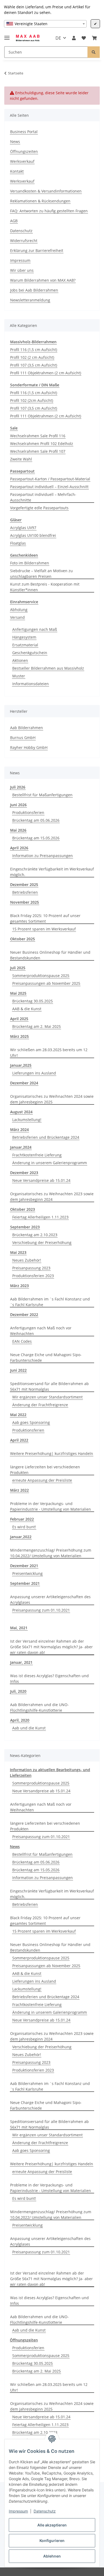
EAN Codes (22, 1341)
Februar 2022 (22, 1519)
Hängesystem (24, 637)
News (15, 142)
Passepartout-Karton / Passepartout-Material (50, 479)
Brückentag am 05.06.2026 (36, 820)
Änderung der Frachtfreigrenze (40, 1405)
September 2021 (25, 1583)
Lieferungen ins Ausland (34, 1073)
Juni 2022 (18, 1370)
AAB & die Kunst (27, 1009)
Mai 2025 (18, 993)
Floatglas (18, 543)
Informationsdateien (31, 684)
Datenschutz (45, 2511)
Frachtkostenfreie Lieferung (37, 1155)
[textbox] (45, 24)
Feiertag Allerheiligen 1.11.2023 (40, 1217)
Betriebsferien (25, 892)
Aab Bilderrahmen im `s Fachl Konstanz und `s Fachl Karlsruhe (50, 1302)
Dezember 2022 (24, 1315)
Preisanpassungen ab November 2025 (46, 983)
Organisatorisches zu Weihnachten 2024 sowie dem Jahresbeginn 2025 (52, 1099)
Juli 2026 (18, 787)
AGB (14, 221)
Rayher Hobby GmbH (29, 747)
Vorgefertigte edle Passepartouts (39, 508)
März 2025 (19, 1036)
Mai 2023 (18, 1252)
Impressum (18, 2511)
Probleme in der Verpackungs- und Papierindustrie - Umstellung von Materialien (51, 1506)
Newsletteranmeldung (30, 300)
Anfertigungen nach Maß (35, 629)
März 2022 (19, 1490)
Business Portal (24, 132)
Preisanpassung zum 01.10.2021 (41, 1610)
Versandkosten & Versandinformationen (46, 191)
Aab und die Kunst (29, 1728)
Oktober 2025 (23, 939)
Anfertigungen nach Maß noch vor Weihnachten (41, 1331)
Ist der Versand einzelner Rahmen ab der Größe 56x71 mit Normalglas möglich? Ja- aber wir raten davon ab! (51, 1647)
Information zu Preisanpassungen (43, 856)
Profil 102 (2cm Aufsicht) (32, 400)
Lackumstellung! (27, 1120)
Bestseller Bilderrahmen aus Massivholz (48, 668)
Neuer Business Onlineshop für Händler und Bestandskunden (50, 955)
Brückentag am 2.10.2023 (35, 1235)
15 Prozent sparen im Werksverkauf (44, 929)
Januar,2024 (21, 1147)
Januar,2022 (21, 1537)
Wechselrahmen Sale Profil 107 (38, 451)
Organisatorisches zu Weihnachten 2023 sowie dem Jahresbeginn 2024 (52, 1197)
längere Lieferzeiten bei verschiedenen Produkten (45, 1470)
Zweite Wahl (21, 459)
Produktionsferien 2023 (33, 1276)
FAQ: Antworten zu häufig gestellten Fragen (49, 211)
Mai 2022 (18, 1415)
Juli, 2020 (18, 1691)
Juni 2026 (18, 805)
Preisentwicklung (27, 1573)
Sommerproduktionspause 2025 (41, 976)
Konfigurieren (52, 2541)
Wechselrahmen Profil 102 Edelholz (42, 444)
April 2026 (19, 848)
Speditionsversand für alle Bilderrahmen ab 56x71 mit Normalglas (49, 1386)
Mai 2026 (18, 830)
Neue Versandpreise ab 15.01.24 (41, 1180)
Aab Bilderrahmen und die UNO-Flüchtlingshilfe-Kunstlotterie (39, 1707)
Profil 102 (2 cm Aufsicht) (32, 357)
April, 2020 (20, 1720)
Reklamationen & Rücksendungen (40, 201)
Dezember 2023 (24, 1173)
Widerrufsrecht (24, 241)
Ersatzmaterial (25, 645)
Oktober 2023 (23, 1209)
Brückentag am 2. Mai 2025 (37, 1026)
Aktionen (20, 660)
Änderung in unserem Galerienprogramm (50, 1163)
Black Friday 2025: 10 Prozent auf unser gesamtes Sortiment (45, 918)
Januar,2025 (21, 1065)
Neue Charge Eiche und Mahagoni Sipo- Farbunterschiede (46, 1357)
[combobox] (45, 24)
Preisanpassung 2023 (31, 1268)
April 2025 (19, 1019)
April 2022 (19, 1440)
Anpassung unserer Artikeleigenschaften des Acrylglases (50, 1600)
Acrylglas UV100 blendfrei (33, 535)
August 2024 (21, 1112)
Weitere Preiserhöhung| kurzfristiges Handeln (52, 1453)
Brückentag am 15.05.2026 (36, 838)
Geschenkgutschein (30, 653)
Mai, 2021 (19, 1628)
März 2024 (19, 1129)
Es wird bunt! (24, 1527)
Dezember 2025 (24, 885)
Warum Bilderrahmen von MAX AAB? (43, 280)
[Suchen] (94, 52)
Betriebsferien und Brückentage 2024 (46, 1137)
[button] (74, 38)
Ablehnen (52, 2556)
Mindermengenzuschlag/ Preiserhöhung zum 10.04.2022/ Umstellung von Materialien (51, 1553)
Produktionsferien (28, 812)
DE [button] (58, 38)
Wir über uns (22, 270)
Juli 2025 (18, 968)
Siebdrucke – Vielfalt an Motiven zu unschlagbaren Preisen (41, 574)
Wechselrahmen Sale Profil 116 (38, 436)
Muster (19, 676)
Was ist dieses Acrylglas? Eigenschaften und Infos (49, 1679)
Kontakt (17, 171)
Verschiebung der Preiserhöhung (42, 1242)
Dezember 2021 (24, 1566)
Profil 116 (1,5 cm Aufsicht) (34, 350)
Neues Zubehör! (27, 1260)
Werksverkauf (22, 161)
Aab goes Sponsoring (31, 1422)
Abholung (19, 610)
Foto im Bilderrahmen (30, 563)
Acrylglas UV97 (23, 528)
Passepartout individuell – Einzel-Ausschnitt (49, 487)
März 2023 (19, 1286)
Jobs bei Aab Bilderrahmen (34, 290)
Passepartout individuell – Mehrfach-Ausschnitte (43, 497)
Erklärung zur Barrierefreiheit (37, 250)
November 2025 (25, 902)
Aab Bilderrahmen (27, 728)
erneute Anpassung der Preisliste (42, 1480)
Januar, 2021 (21, 1662)
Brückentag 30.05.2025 (33, 1001)
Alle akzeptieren (52, 2525)
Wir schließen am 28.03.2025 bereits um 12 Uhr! (49, 1053)
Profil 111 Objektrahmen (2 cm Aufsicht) (46, 373)
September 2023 (25, 1227)
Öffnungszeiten (24, 151)
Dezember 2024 (24, 1083)
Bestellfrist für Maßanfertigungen (42, 795)
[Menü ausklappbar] (7, 35)
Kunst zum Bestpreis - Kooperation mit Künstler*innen (45, 587)
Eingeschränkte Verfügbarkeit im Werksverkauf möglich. (52, 872)
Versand (17, 617)
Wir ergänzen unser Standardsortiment (47, 1397)
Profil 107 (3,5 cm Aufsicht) (34, 365)
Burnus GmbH (23, 738)
